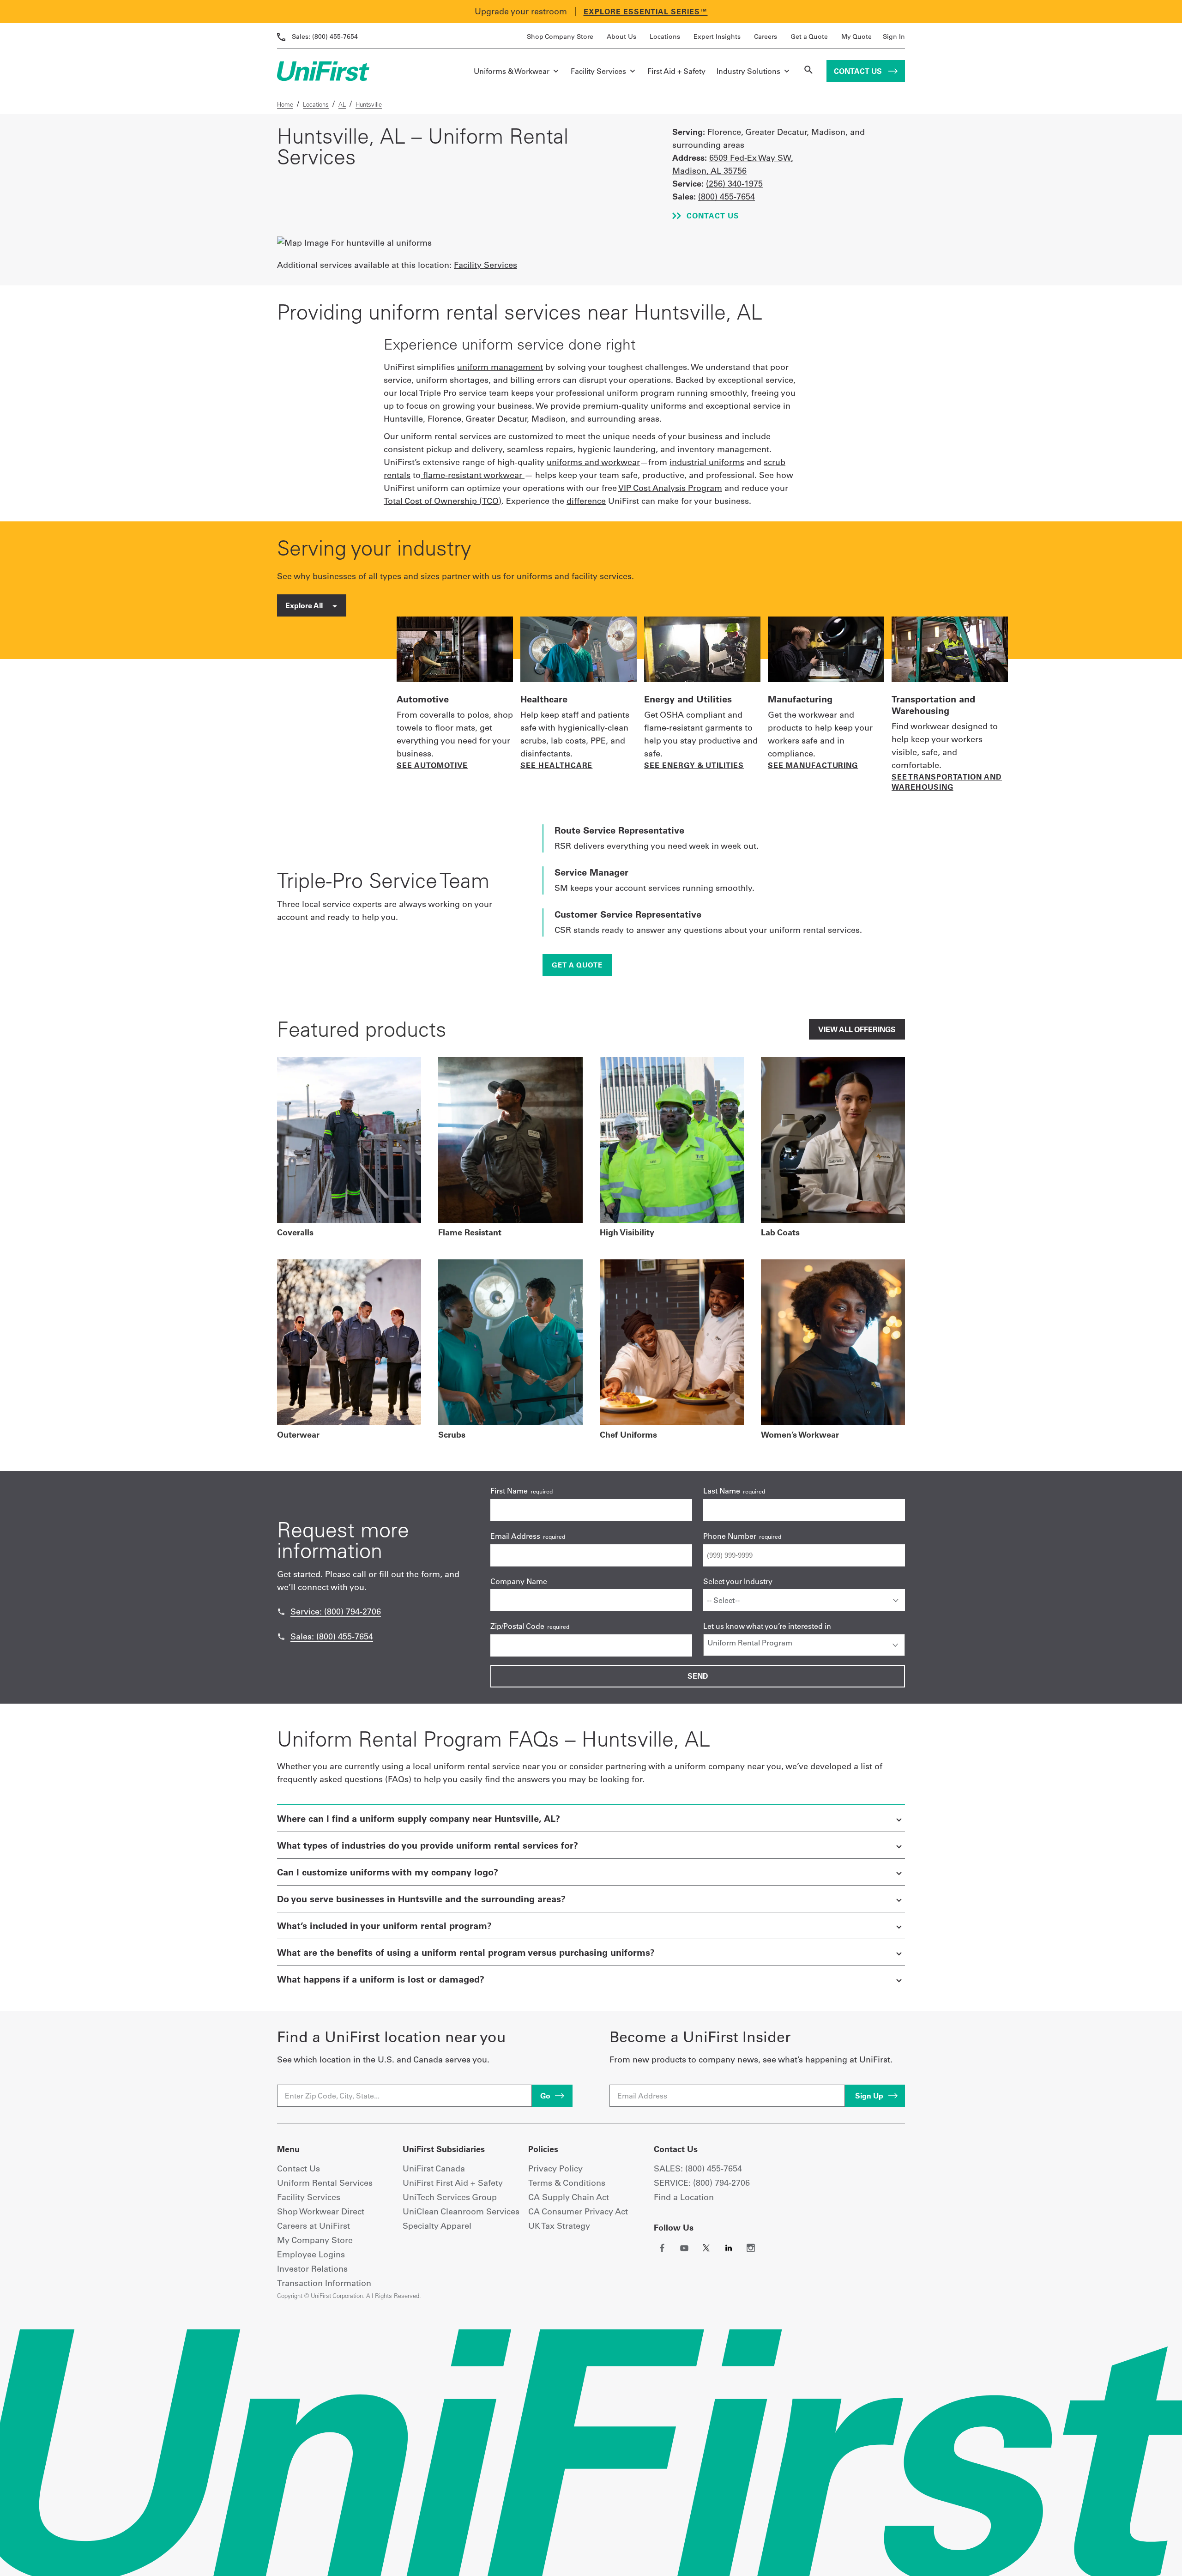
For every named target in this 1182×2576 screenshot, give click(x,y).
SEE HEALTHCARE (556, 765)
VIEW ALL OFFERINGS (857, 1029)
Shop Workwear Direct (321, 2211)
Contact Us (859, 71)
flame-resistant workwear (473, 475)
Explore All (305, 605)
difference (586, 501)
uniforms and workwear (593, 462)
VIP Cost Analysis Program (670, 488)
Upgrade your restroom (521, 11)
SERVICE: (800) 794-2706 (702, 2183)
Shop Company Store (560, 36)
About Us (621, 36)
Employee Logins (311, 2254)
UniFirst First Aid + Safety (453, 2183)
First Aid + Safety (676, 71)
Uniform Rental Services (325, 2183)
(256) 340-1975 (734, 184)
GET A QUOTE (577, 965)
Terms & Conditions (567, 2183)
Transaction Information (324, 2283)
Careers (766, 36)
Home (285, 104)
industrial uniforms (707, 462)
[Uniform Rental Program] (804, 1643)
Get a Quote (809, 36)
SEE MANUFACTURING (813, 765)
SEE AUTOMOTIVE (432, 765)
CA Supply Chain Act (569, 2197)
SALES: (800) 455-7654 (698, 2168)
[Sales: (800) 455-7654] (281, 1637)
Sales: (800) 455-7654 (332, 1636)
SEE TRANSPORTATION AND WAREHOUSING (947, 782)
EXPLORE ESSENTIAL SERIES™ (646, 12)
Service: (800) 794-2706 (336, 1612)
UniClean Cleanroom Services (461, 2211)
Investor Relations (312, 2269)
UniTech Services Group (450, 2197)
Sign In (894, 36)
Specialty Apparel (437, 2226)
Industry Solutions (748, 71)
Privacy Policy (555, 2168)
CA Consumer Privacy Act (578, 2211)
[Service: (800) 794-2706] (281, 1612)
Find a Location (684, 2197)
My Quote (856, 36)
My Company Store (315, 2240)
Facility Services (598, 71)
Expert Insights (717, 36)
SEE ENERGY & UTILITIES (694, 765)
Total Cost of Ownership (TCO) (443, 501)
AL (342, 104)
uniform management (500, 367)
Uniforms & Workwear (512, 71)
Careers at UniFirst (314, 2226)
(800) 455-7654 (325, 36)
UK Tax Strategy (559, 2226)
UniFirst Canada (434, 2168)
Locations (665, 36)
